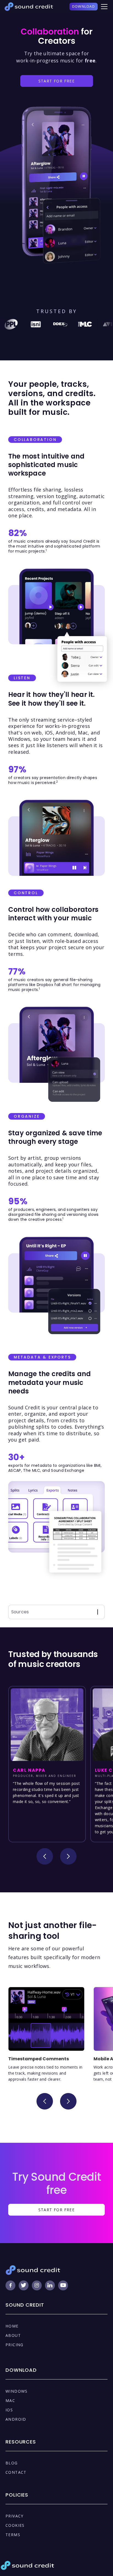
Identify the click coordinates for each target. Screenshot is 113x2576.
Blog (12, 2463)
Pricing (15, 2345)
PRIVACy (15, 2516)
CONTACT (16, 2472)
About (13, 2335)
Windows (17, 2391)
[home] (29, 7)
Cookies (15, 2525)
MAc (10, 2400)
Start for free (57, 81)
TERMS (13, 2535)
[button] (103, 7)
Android (16, 2419)
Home (12, 2326)
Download (84, 6)
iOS (9, 2410)
